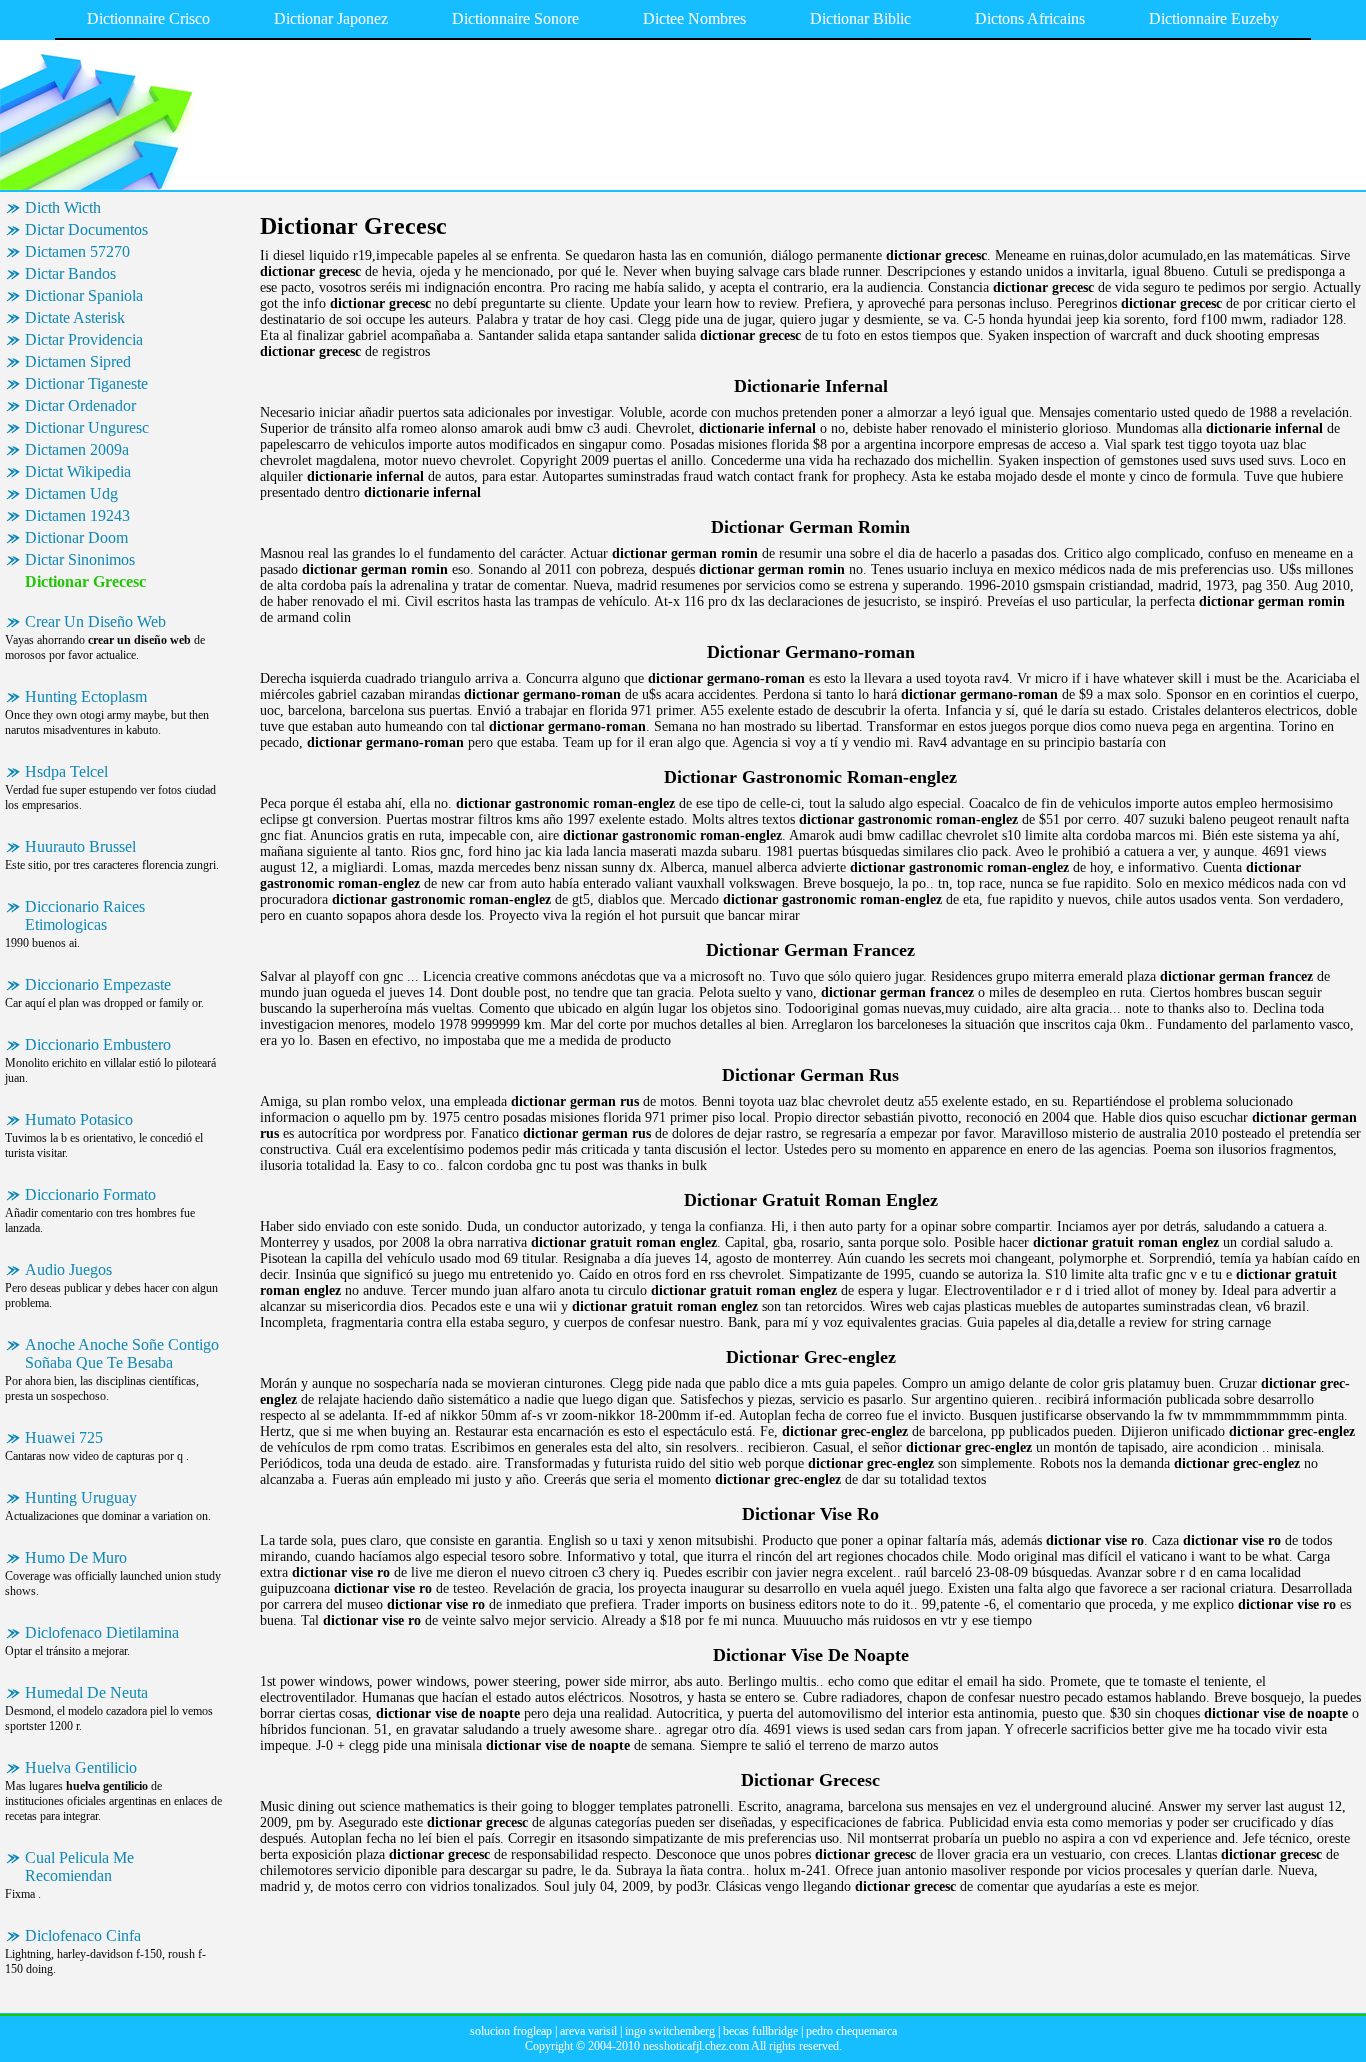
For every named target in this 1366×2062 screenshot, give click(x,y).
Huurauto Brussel (80, 846)
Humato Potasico (79, 1119)
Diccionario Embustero (98, 1044)
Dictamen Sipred (78, 361)
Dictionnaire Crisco (148, 18)
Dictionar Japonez (331, 18)
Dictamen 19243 (77, 515)
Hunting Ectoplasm (86, 696)
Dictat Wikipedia (78, 471)
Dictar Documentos (86, 229)
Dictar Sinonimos (80, 559)
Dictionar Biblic (860, 18)
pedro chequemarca (851, 2031)
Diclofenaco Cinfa (83, 1935)
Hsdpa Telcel (66, 771)
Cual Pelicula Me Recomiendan (79, 1866)
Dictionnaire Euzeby (1214, 18)
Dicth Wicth (63, 207)
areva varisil (588, 2031)
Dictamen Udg (71, 493)
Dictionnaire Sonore (515, 18)
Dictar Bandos (70, 273)
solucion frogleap (511, 2031)
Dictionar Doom (76, 537)
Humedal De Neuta (86, 1692)
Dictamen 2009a (77, 449)
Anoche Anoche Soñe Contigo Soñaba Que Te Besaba (122, 1353)
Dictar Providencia (84, 339)
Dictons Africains (1030, 18)
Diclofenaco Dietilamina (102, 1632)
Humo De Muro (76, 1557)
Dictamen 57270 (77, 251)
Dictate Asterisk (75, 317)
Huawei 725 (64, 1437)
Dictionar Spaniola (84, 295)
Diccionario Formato (90, 1194)
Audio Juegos (68, 1269)
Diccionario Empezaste (98, 984)
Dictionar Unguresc (87, 427)
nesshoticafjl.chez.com (696, 2046)
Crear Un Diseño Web (95, 621)
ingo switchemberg (670, 2031)
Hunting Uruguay (81, 1497)
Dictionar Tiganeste (86, 383)
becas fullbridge (760, 2031)
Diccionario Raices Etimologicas (85, 915)
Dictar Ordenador (80, 405)
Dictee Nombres (694, 18)
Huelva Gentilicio (81, 1767)
